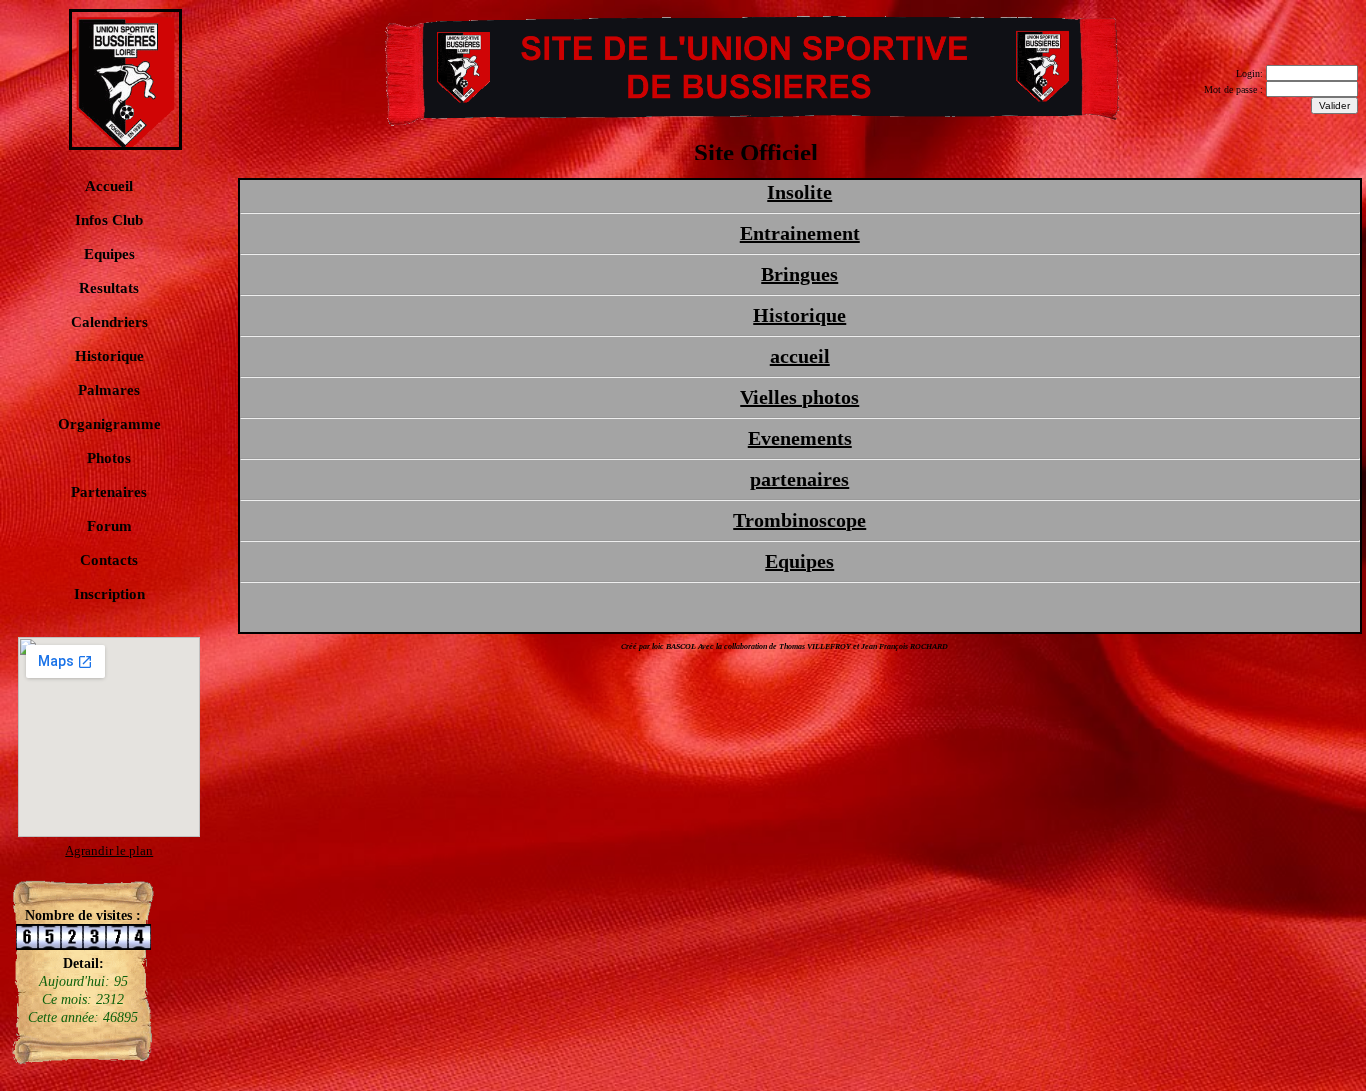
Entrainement (800, 233)
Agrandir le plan (109, 850)
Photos (109, 458)
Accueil (109, 186)
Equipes (109, 254)
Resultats (109, 288)
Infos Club (109, 220)
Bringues (799, 274)
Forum (109, 526)
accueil (800, 356)
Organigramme (109, 424)
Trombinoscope (799, 520)
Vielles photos (799, 397)
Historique (109, 356)
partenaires (799, 479)
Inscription (109, 594)
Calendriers (109, 322)
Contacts (109, 560)
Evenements (800, 438)
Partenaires (109, 492)
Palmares (109, 390)
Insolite (799, 192)
